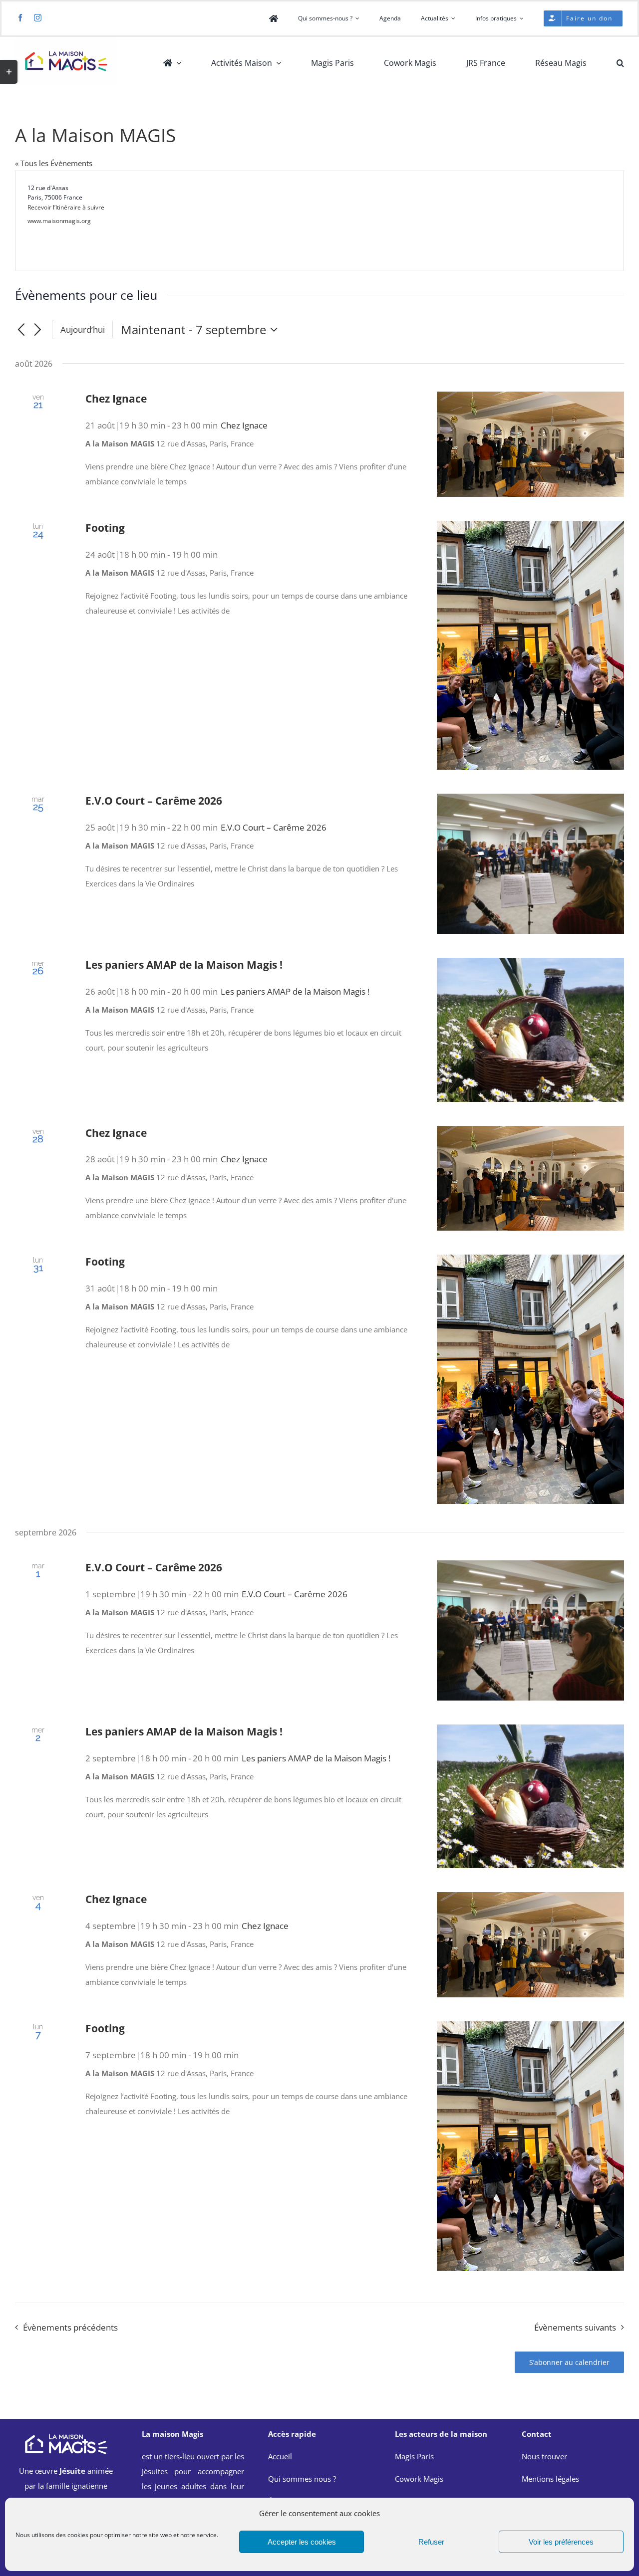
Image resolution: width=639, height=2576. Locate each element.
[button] (620, 63)
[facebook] (20, 18)
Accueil (280, 2456)
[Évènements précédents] (21, 330)
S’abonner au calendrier (569, 2362)
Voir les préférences (561, 2542)
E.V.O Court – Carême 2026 (154, 801)
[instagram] (38, 18)
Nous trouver (544, 2456)
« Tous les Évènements (54, 163)
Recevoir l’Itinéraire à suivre (66, 207)
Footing (105, 528)
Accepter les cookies (302, 2542)
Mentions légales (550, 2479)
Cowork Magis (419, 2479)
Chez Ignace (116, 399)
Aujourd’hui (83, 329)
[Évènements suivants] (38, 330)
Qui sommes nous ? (302, 2479)
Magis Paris (414, 2456)
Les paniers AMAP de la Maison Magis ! (184, 965)
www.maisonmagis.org (59, 221)
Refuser (431, 2542)
